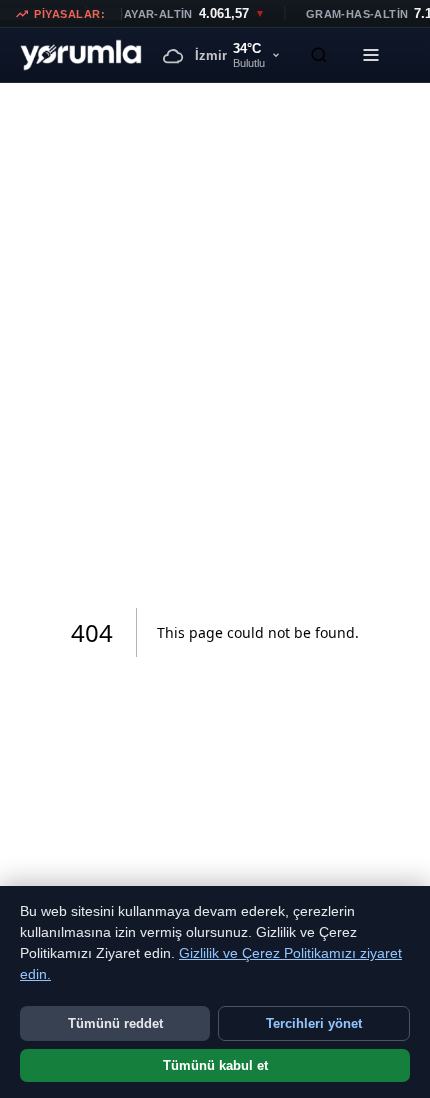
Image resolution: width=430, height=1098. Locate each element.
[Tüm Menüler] (371, 55)
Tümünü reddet (115, 1023)
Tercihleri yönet (314, 1023)
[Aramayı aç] (319, 55)
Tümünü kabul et (215, 1065)
